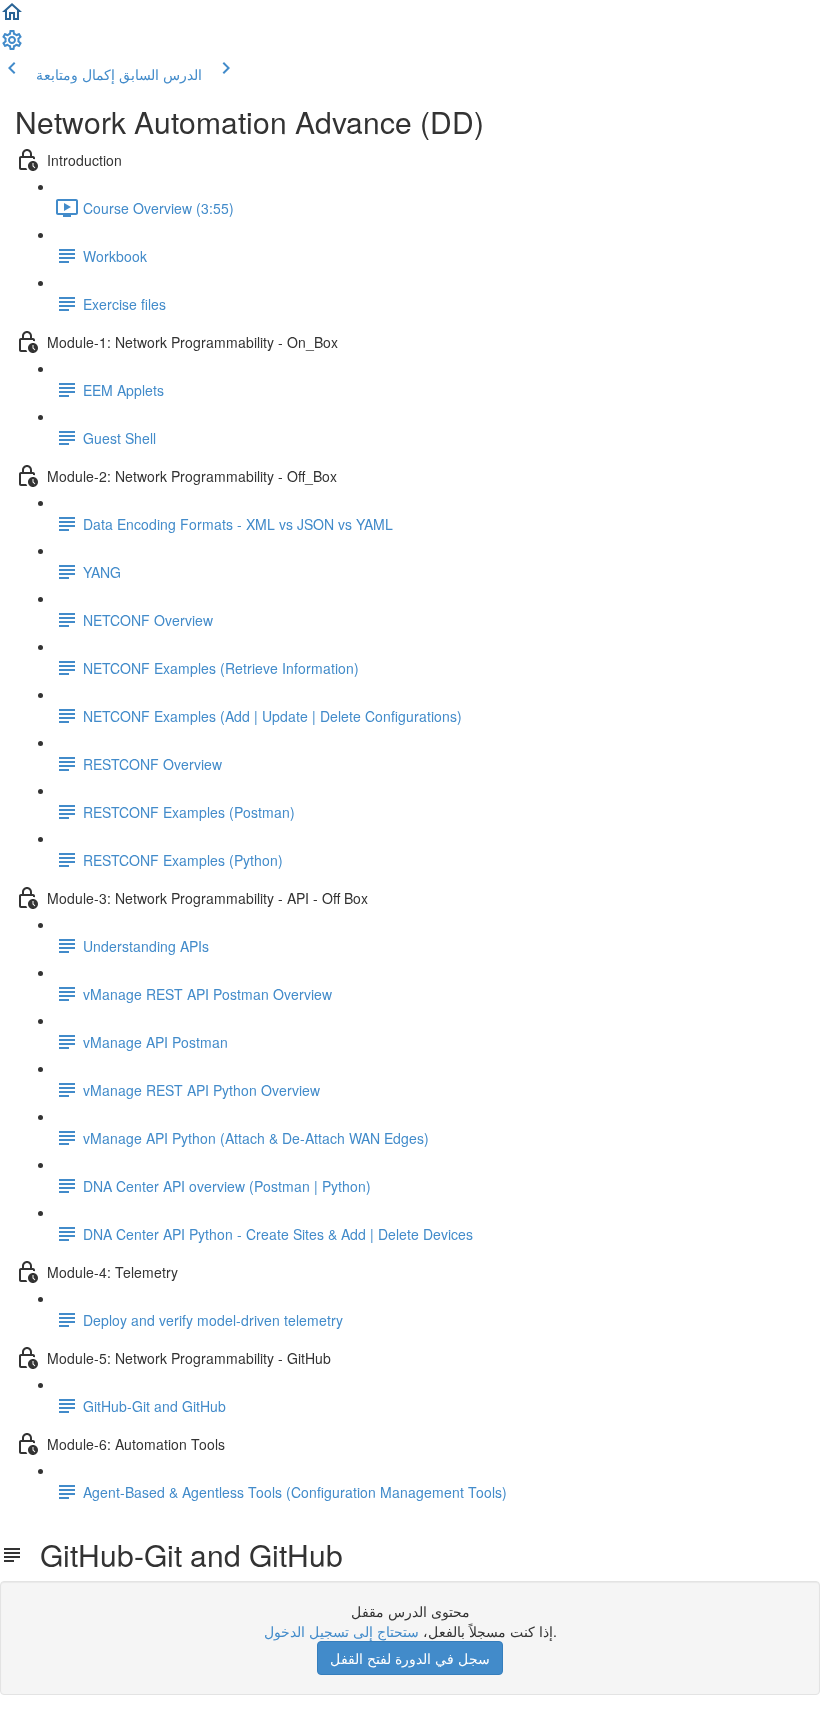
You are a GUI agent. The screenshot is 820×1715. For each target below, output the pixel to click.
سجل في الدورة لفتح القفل (410, 1658)
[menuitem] (12, 46)
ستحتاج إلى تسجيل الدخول (341, 1631)
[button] (12, 18)
